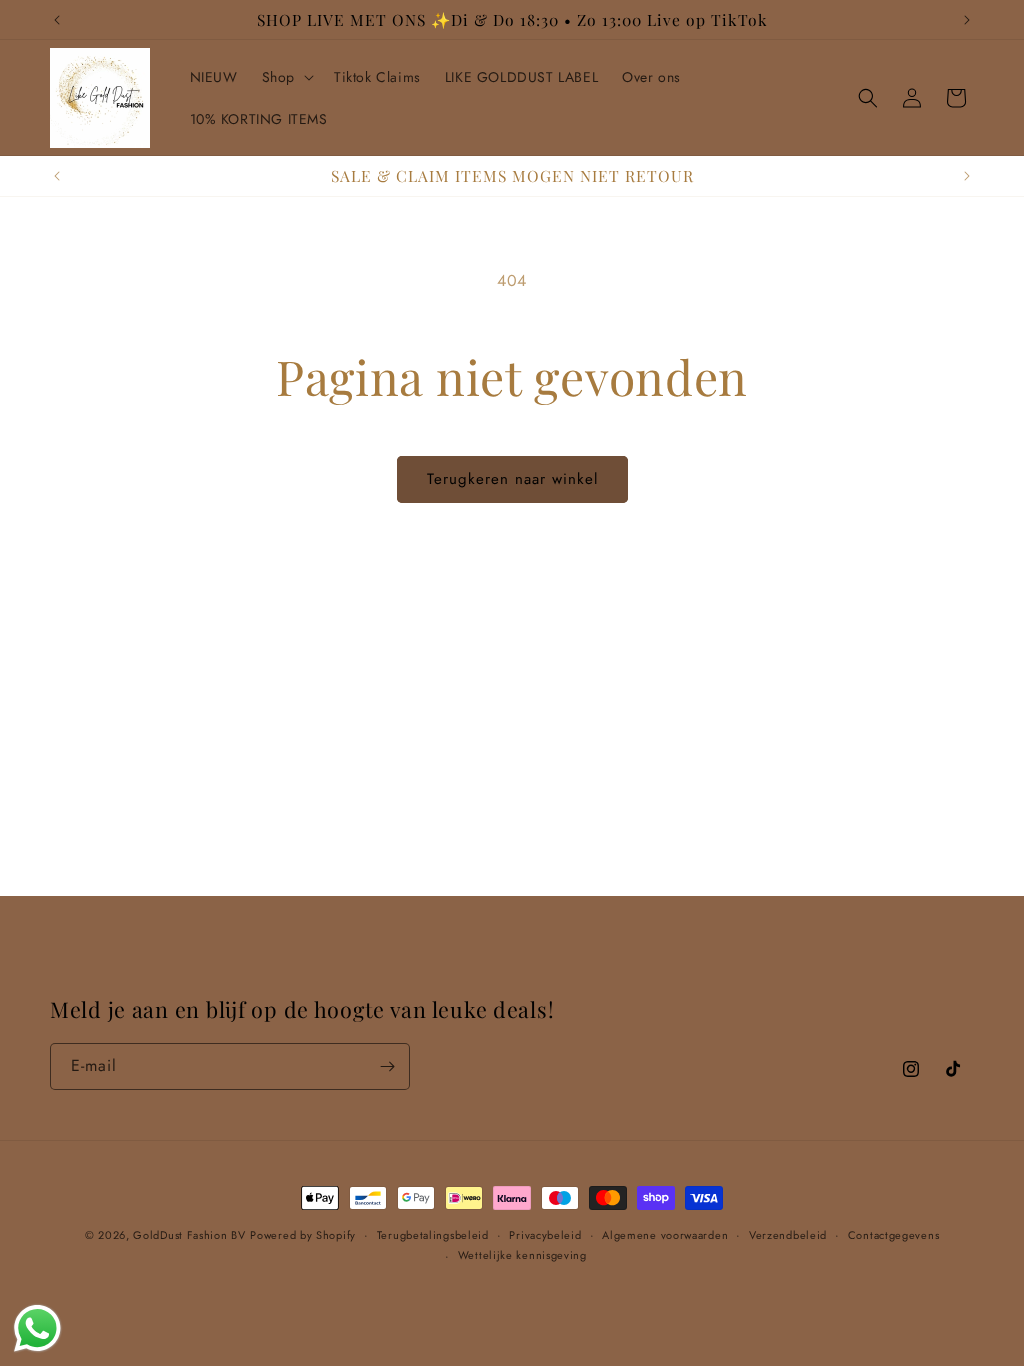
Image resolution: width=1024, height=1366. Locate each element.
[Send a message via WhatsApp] (37, 1328)
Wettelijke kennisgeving (522, 1255)
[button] (286, 77)
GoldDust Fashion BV (189, 1235)
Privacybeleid (545, 1235)
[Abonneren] (387, 1066)
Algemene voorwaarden (665, 1235)
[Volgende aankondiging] (967, 20)
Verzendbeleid (788, 1235)
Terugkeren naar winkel (512, 479)
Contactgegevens (894, 1235)
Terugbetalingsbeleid (433, 1235)
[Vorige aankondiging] (57, 20)
